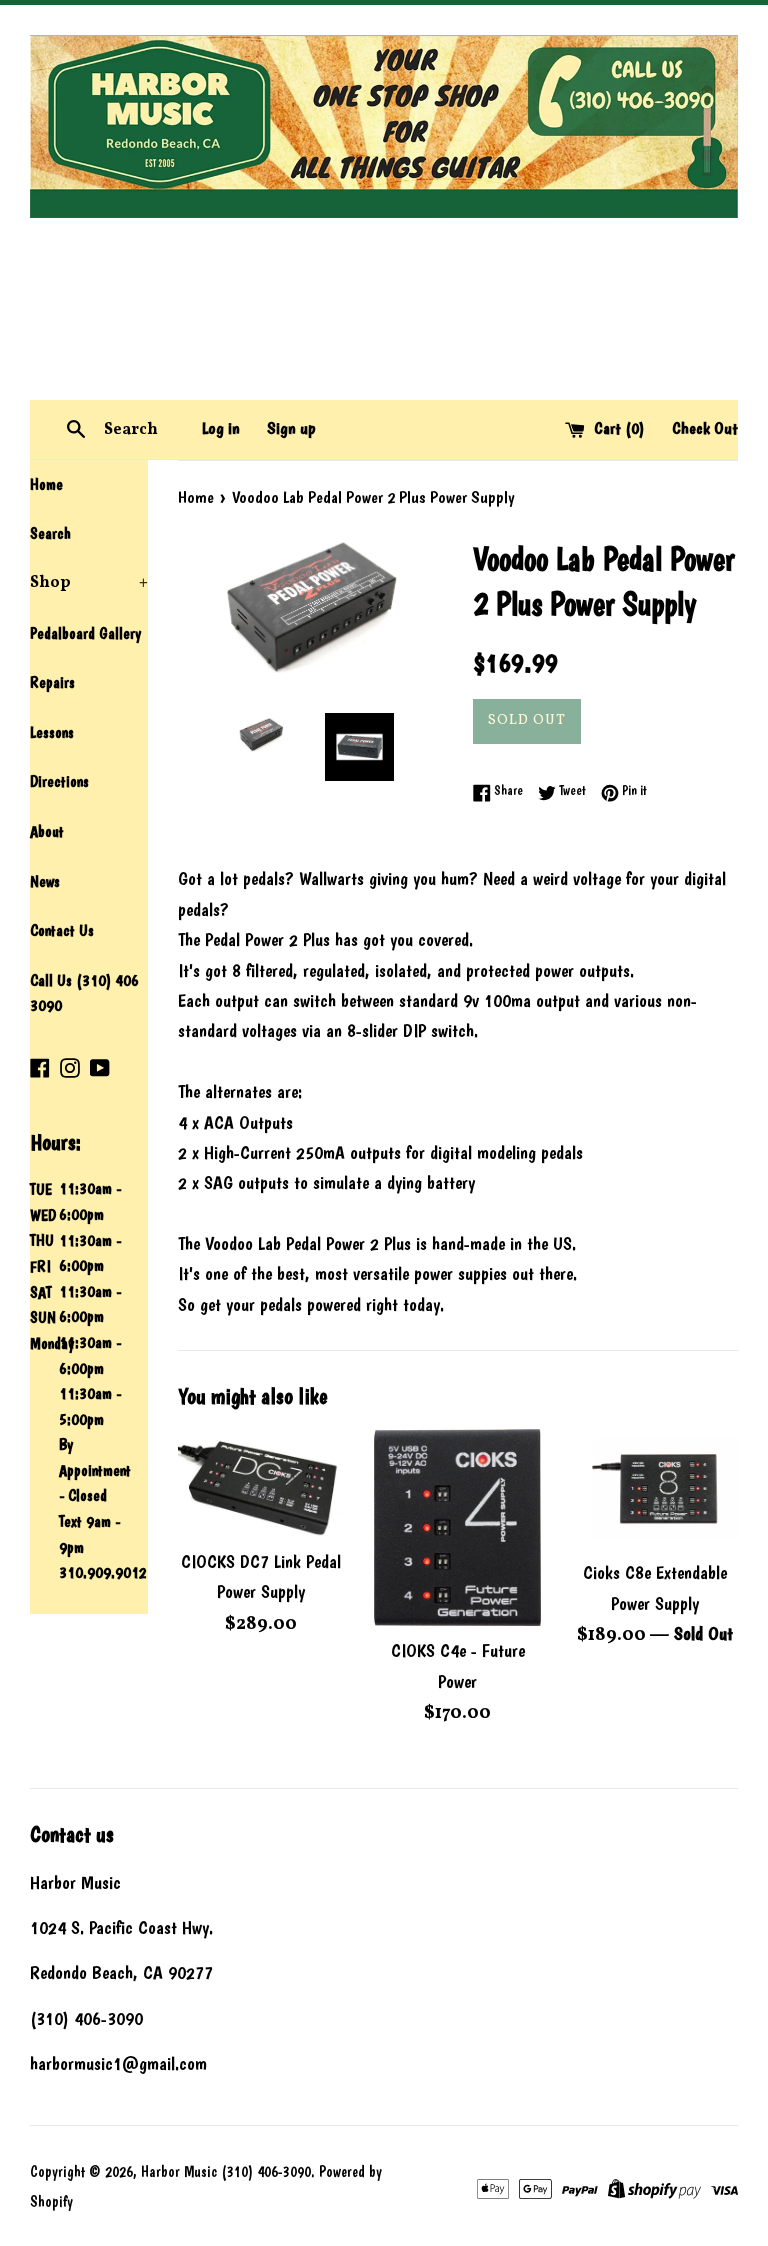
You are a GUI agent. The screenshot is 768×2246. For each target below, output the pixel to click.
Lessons (52, 732)
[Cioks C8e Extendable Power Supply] (654, 1488)
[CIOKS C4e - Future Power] (457, 1527)
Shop (89, 583)
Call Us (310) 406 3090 (84, 993)
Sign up (291, 428)
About (47, 831)
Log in (221, 428)
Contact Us (62, 930)
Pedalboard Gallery (85, 633)
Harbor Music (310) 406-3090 (226, 2172)
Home (46, 484)
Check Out (705, 428)
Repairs (52, 682)
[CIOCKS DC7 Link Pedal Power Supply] (261, 1482)
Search (50, 533)
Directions (59, 781)
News (45, 881)
